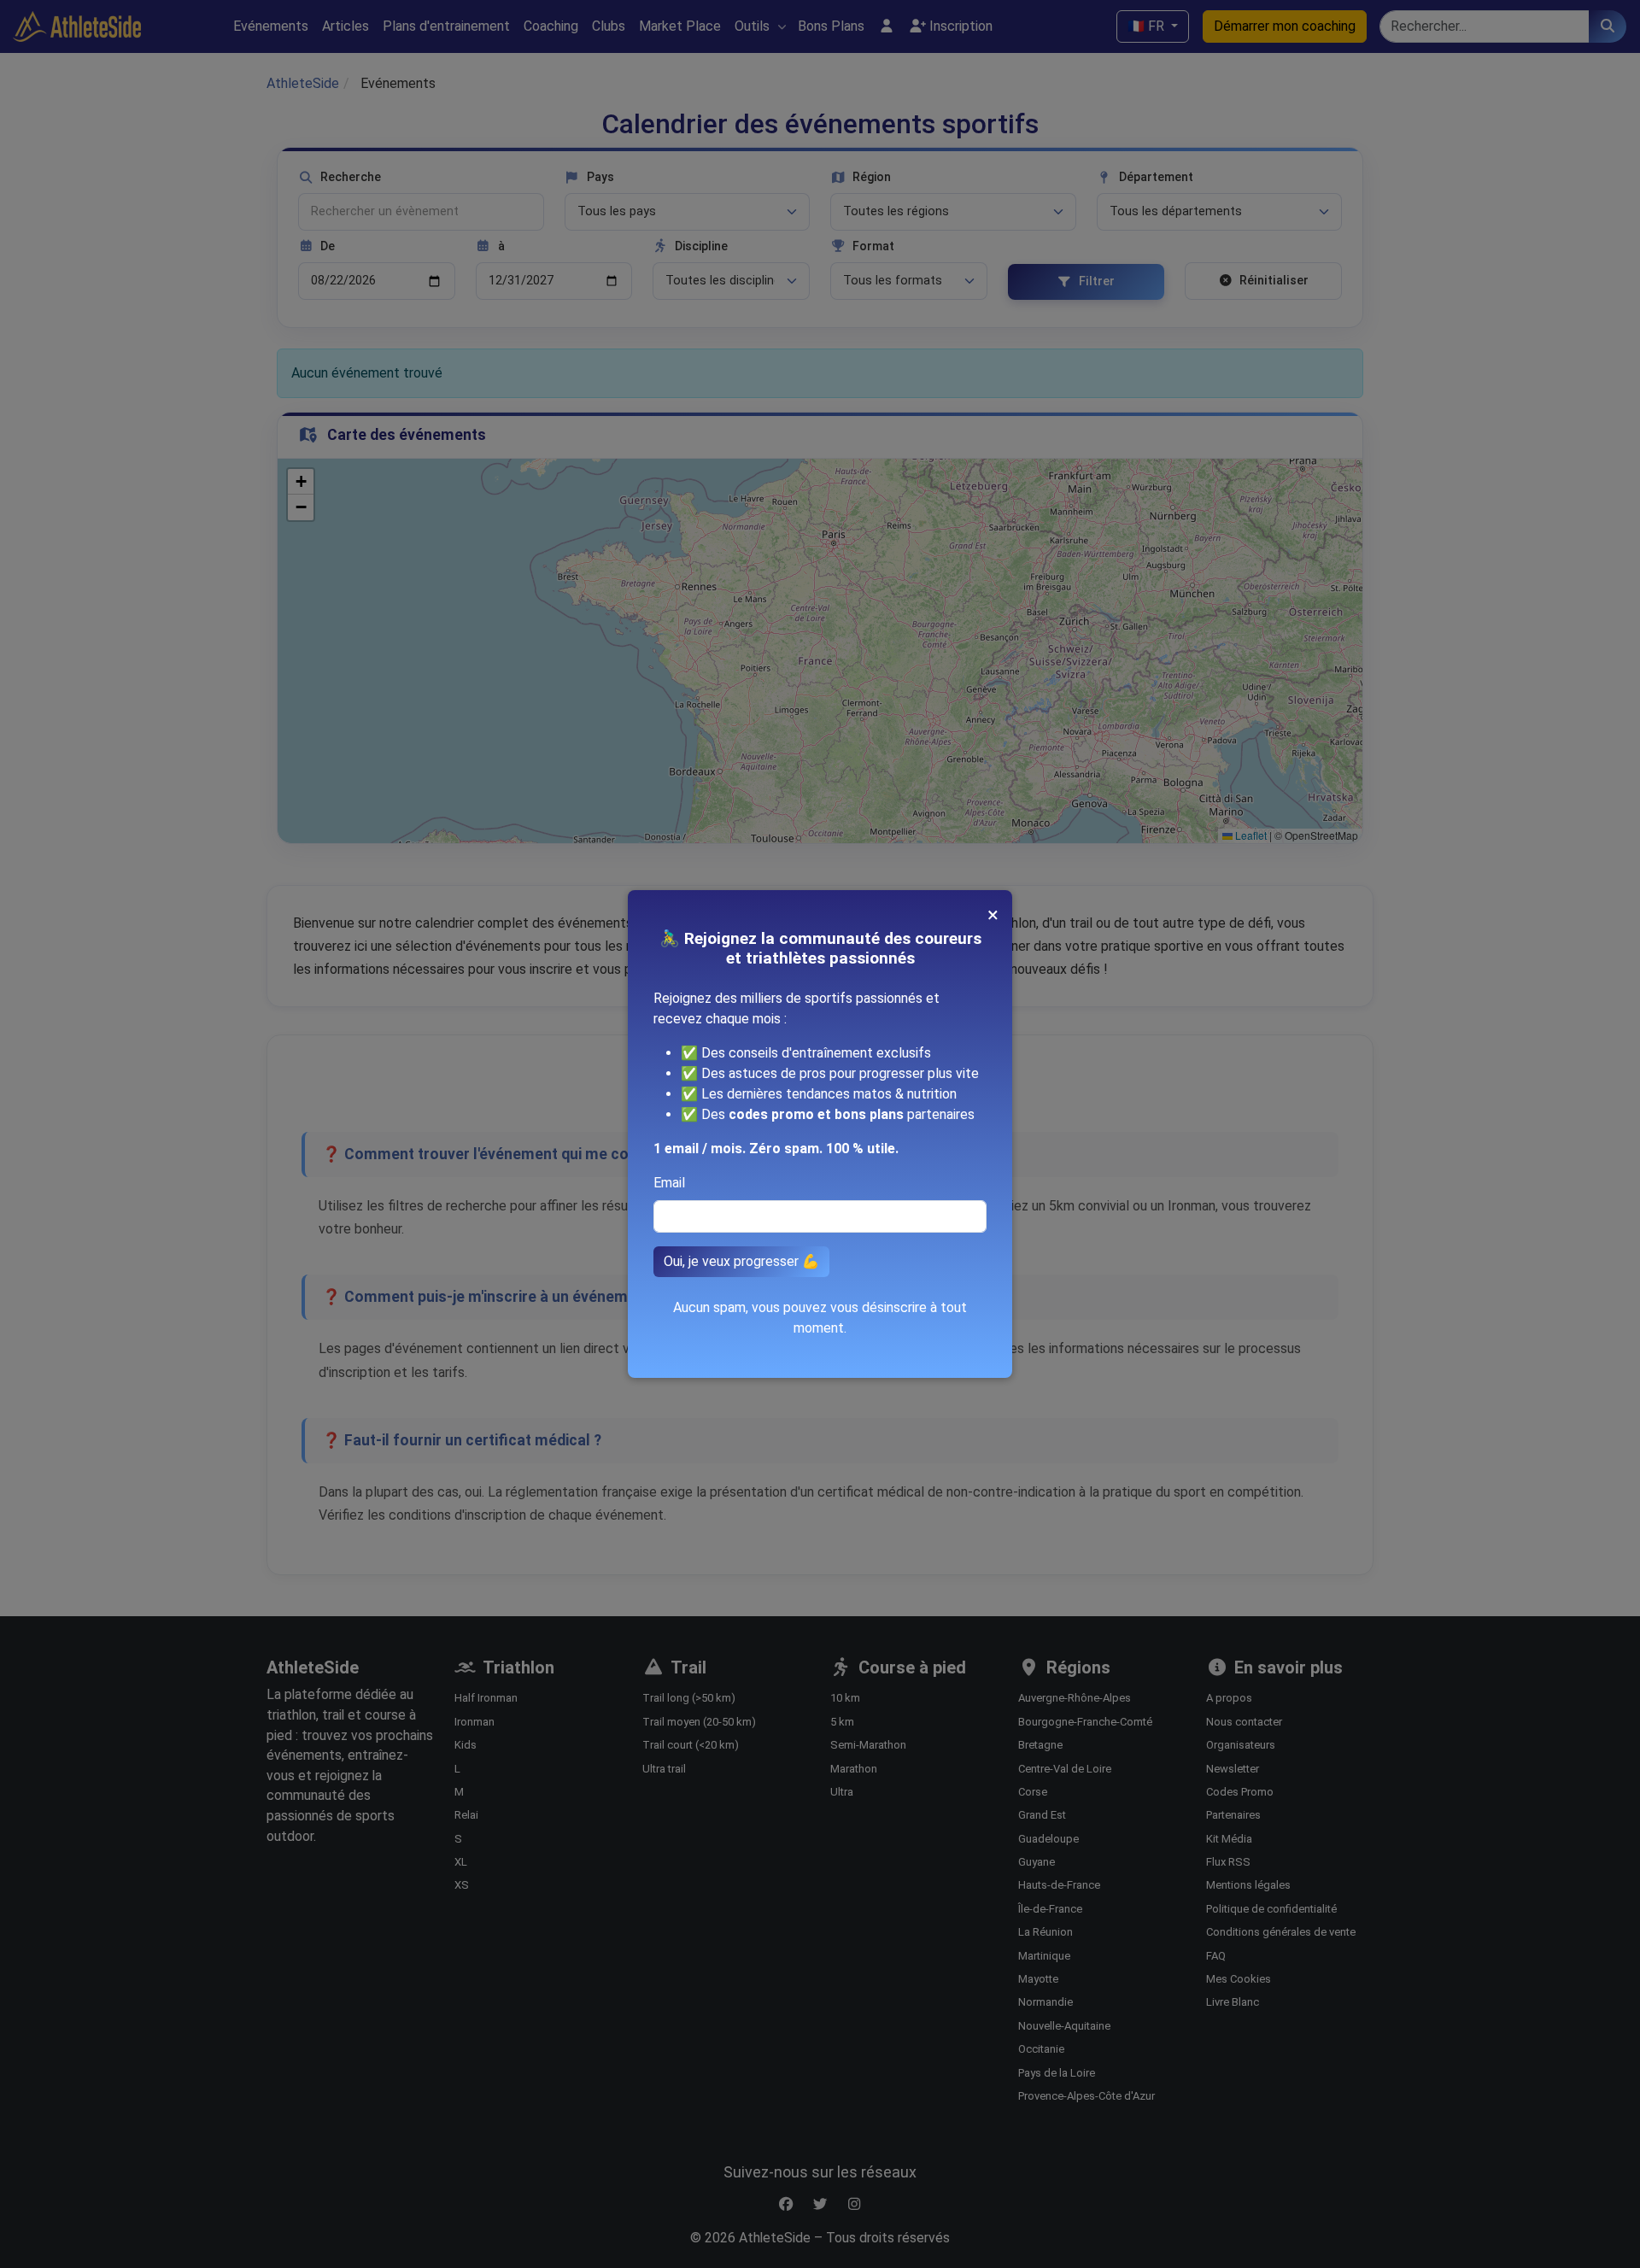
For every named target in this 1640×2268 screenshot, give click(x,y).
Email (669, 1183)
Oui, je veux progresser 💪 (741, 1261)
